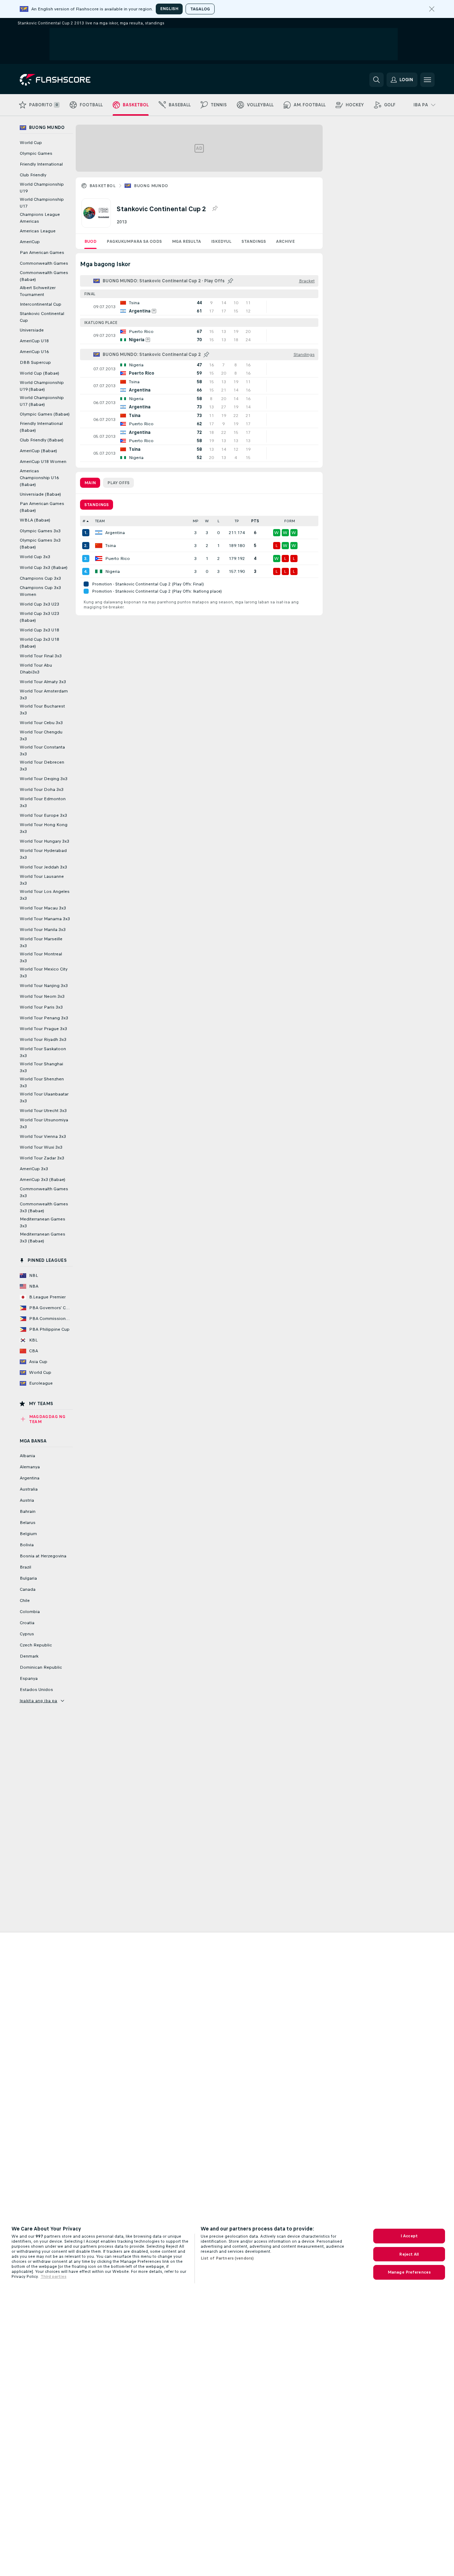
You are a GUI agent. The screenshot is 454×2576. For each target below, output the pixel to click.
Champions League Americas (40, 218)
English (169, 9)
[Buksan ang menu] (427, 80)
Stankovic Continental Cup (42, 317)
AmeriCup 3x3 (34, 1169)
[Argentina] (99, 533)
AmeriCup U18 (34, 341)
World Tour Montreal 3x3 (41, 957)
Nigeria (113, 571)
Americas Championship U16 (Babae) (39, 478)
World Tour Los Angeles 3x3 (45, 895)
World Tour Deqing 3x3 (44, 779)
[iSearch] (376, 80)
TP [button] (237, 521)
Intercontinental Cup (41, 304)
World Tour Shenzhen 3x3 (42, 1082)
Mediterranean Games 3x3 (43, 1222)
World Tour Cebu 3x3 (41, 723)
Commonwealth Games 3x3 (44, 1192)
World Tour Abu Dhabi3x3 (36, 669)
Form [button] (290, 521)
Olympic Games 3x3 (40, 531)
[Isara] (432, 9)
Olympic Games (36, 153)
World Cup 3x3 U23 (39, 604)
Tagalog (200, 9)
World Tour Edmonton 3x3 (43, 802)
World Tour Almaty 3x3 (43, 682)
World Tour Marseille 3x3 (41, 942)
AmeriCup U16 (34, 352)
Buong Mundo (151, 186)
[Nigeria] (99, 571)
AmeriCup (30, 242)
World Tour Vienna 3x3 (43, 1136)
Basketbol (103, 186)
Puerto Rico (118, 559)
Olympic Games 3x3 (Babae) (40, 544)
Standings (254, 241)
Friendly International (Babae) (41, 427)
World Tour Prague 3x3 (43, 1029)
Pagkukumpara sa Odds (134, 241)
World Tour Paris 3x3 (41, 1007)
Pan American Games (42, 252)
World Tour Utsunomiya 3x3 (44, 1123)
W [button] (207, 521)
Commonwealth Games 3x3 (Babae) (44, 1207)
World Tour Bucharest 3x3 (42, 710)
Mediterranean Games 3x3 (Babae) (43, 1238)
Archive (285, 241)
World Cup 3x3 (35, 557)
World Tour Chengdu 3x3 (41, 735)
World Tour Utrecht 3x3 (43, 1111)
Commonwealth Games (44, 263)
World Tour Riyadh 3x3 (43, 1039)
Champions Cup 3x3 (40, 578)
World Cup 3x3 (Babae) (44, 567)
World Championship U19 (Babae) (42, 386)
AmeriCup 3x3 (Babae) (43, 1180)
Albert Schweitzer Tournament (38, 291)
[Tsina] (99, 546)
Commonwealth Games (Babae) (44, 276)
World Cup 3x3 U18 (39, 630)
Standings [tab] (97, 505)
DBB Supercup (35, 362)
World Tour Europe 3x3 (43, 815)
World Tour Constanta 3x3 (42, 750)
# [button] (84, 521)
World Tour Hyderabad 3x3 (43, 854)
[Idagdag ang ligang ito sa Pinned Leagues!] (215, 209)
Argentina (115, 533)
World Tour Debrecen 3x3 (42, 766)
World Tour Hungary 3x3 (45, 841)
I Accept (409, 2236)
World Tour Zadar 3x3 (42, 1158)
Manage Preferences (409, 2272)
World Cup (31, 143)
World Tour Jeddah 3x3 (43, 867)
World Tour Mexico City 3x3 (44, 972)
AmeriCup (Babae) (38, 451)
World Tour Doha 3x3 (42, 789)
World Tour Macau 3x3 (43, 908)
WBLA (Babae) (35, 520)
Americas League (38, 231)
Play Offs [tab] (118, 483)
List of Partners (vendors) (227, 2258)
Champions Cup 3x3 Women (40, 591)
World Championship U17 (42, 203)
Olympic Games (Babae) (45, 414)
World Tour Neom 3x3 (42, 996)
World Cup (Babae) (39, 373)
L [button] (218, 521)
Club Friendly (33, 175)
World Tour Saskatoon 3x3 (43, 1052)
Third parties (53, 2276)
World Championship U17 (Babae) (42, 401)
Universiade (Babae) (40, 494)
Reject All (409, 2254)
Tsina (111, 546)
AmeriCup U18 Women (43, 462)
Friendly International (41, 164)
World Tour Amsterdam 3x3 (44, 694)
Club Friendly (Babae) (42, 440)
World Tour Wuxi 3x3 (41, 1147)
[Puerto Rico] (99, 559)
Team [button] (100, 521)
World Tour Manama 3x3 (45, 919)
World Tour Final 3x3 (41, 656)
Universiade (32, 330)
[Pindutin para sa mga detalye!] (199, 307)
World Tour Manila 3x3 (43, 930)
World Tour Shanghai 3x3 (41, 1067)
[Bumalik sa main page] (69, 80)
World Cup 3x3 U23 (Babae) (39, 617)
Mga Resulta (186, 241)
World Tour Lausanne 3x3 (42, 880)
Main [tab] (90, 483)
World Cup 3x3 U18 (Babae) (39, 643)
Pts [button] (255, 521)
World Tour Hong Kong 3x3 (44, 828)
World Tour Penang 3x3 (44, 1018)
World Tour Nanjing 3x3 (44, 986)
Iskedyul (221, 241)
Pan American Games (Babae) (42, 507)
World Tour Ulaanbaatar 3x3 (44, 1097)
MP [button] (196, 521)
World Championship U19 (42, 188)
